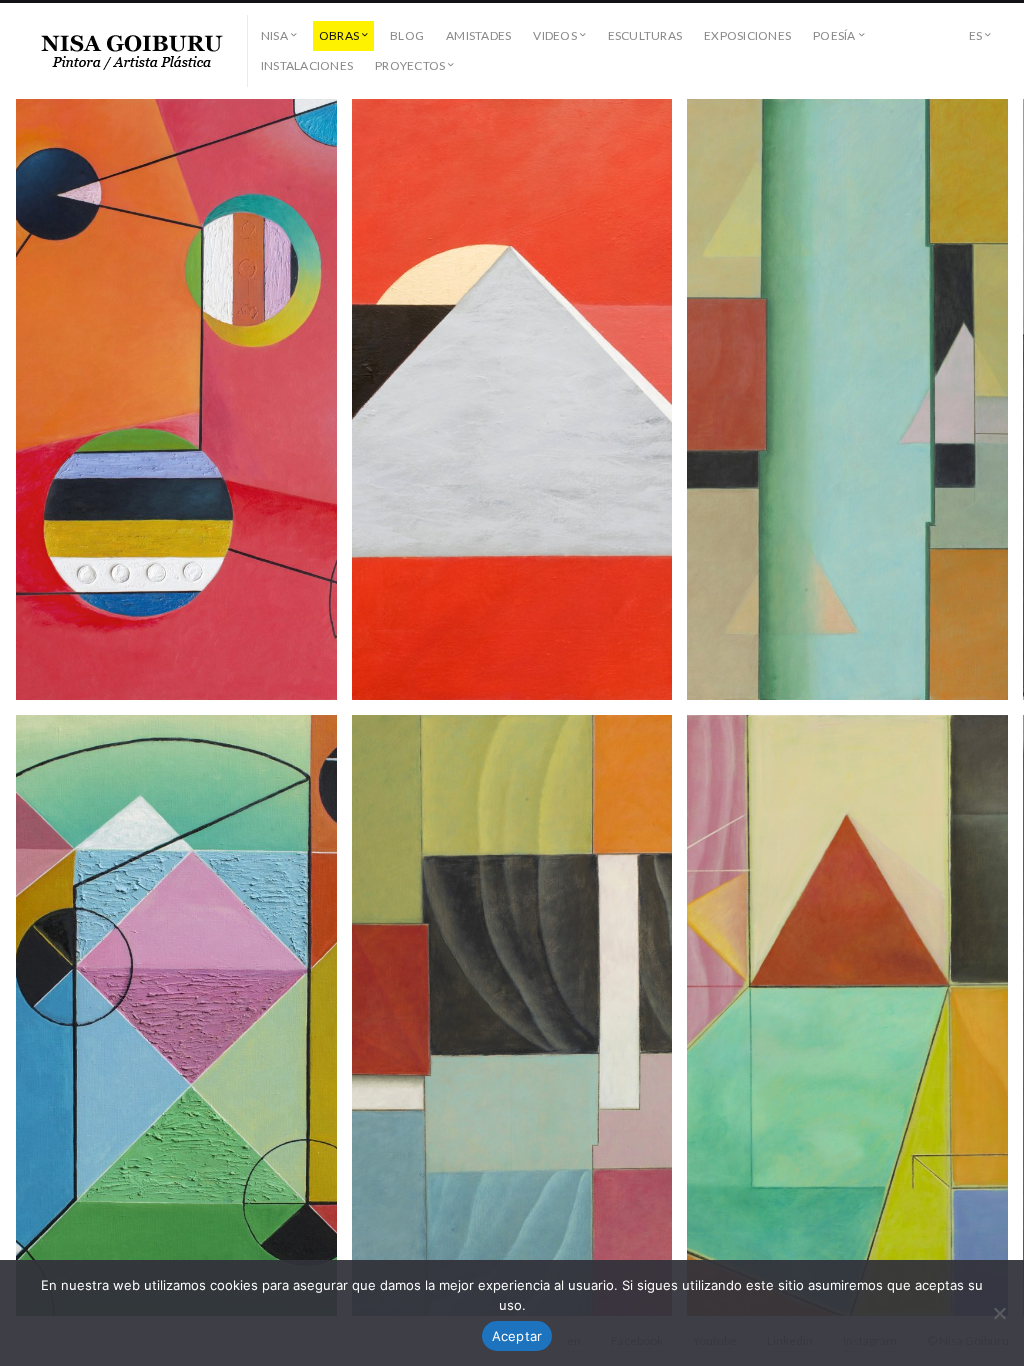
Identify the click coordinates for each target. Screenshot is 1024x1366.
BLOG (407, 35)
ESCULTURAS (645, 35)
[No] (999, 1313)
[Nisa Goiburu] (132, 51)
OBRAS (339, 35)
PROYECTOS (410, 65)
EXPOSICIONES (747, 35)
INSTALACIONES (307, 65)
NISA (274, 35)
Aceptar (517, 1336)
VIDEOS (554, 35)
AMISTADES (478, 35)
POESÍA (834, 35)
